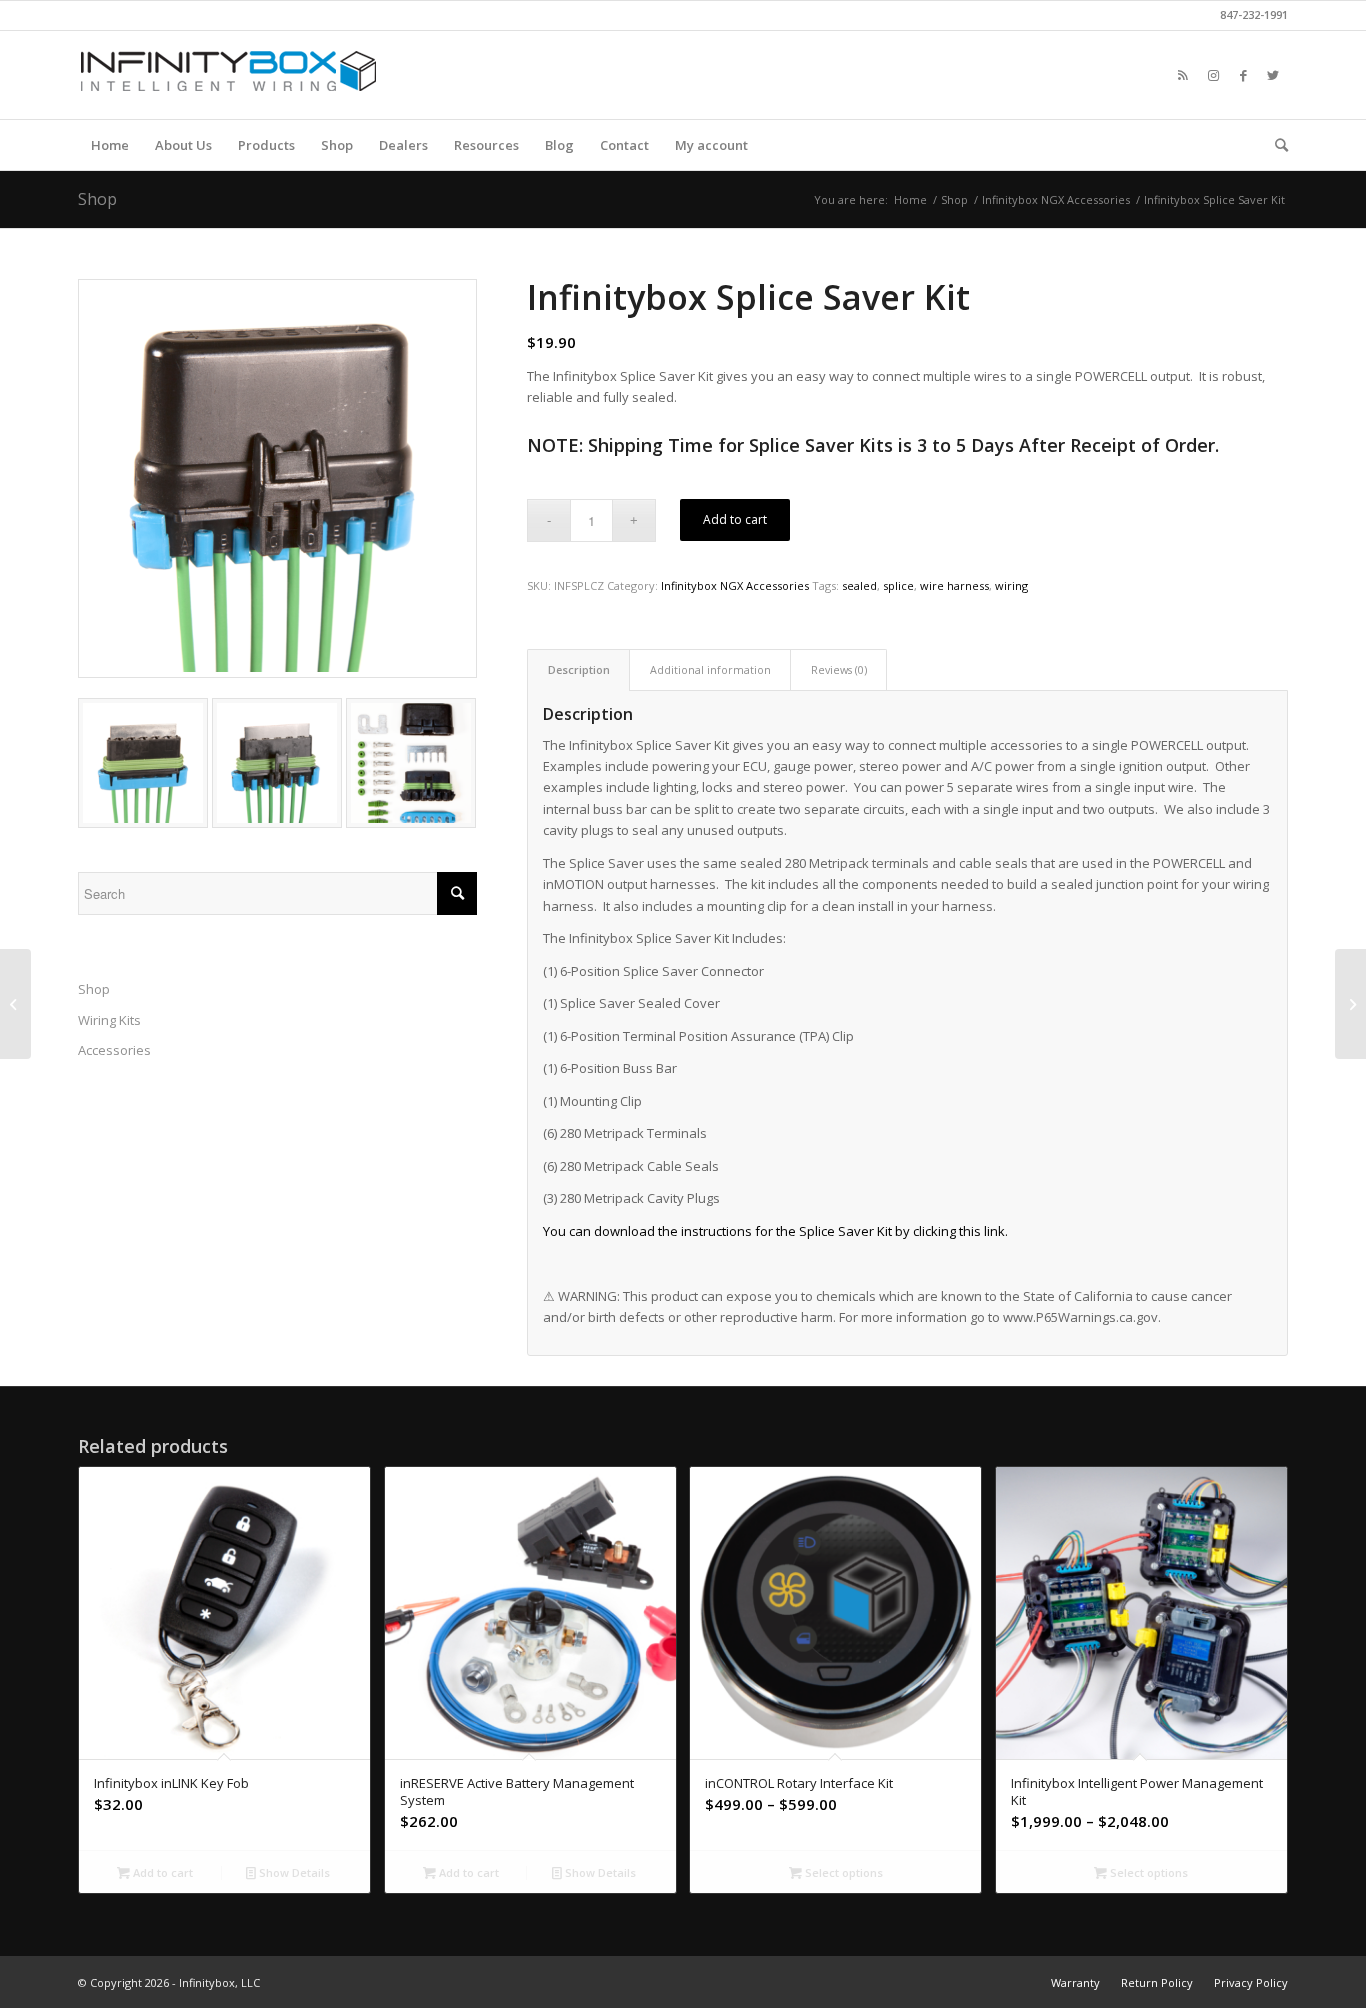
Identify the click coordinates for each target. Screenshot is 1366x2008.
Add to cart (735, 519)
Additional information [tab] (710, 669)
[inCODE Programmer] (15, 1004)
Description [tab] (579, 669)
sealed (859, 585)
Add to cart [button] (161, 1872)
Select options (842, 1872)
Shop (97, 199)
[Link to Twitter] (1273, 75)
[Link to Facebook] (1243, 75)
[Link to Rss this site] (1183, 75)
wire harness (954, 585)
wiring (1011, 585)
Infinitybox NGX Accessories (735, 585)
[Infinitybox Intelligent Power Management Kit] (1350, 1004)
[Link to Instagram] (1213, 75)
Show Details (293, 1872)
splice (898, 585)
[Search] (1275, 145)
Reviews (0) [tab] (839, 669)
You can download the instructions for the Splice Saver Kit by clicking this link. (775, 1231)
